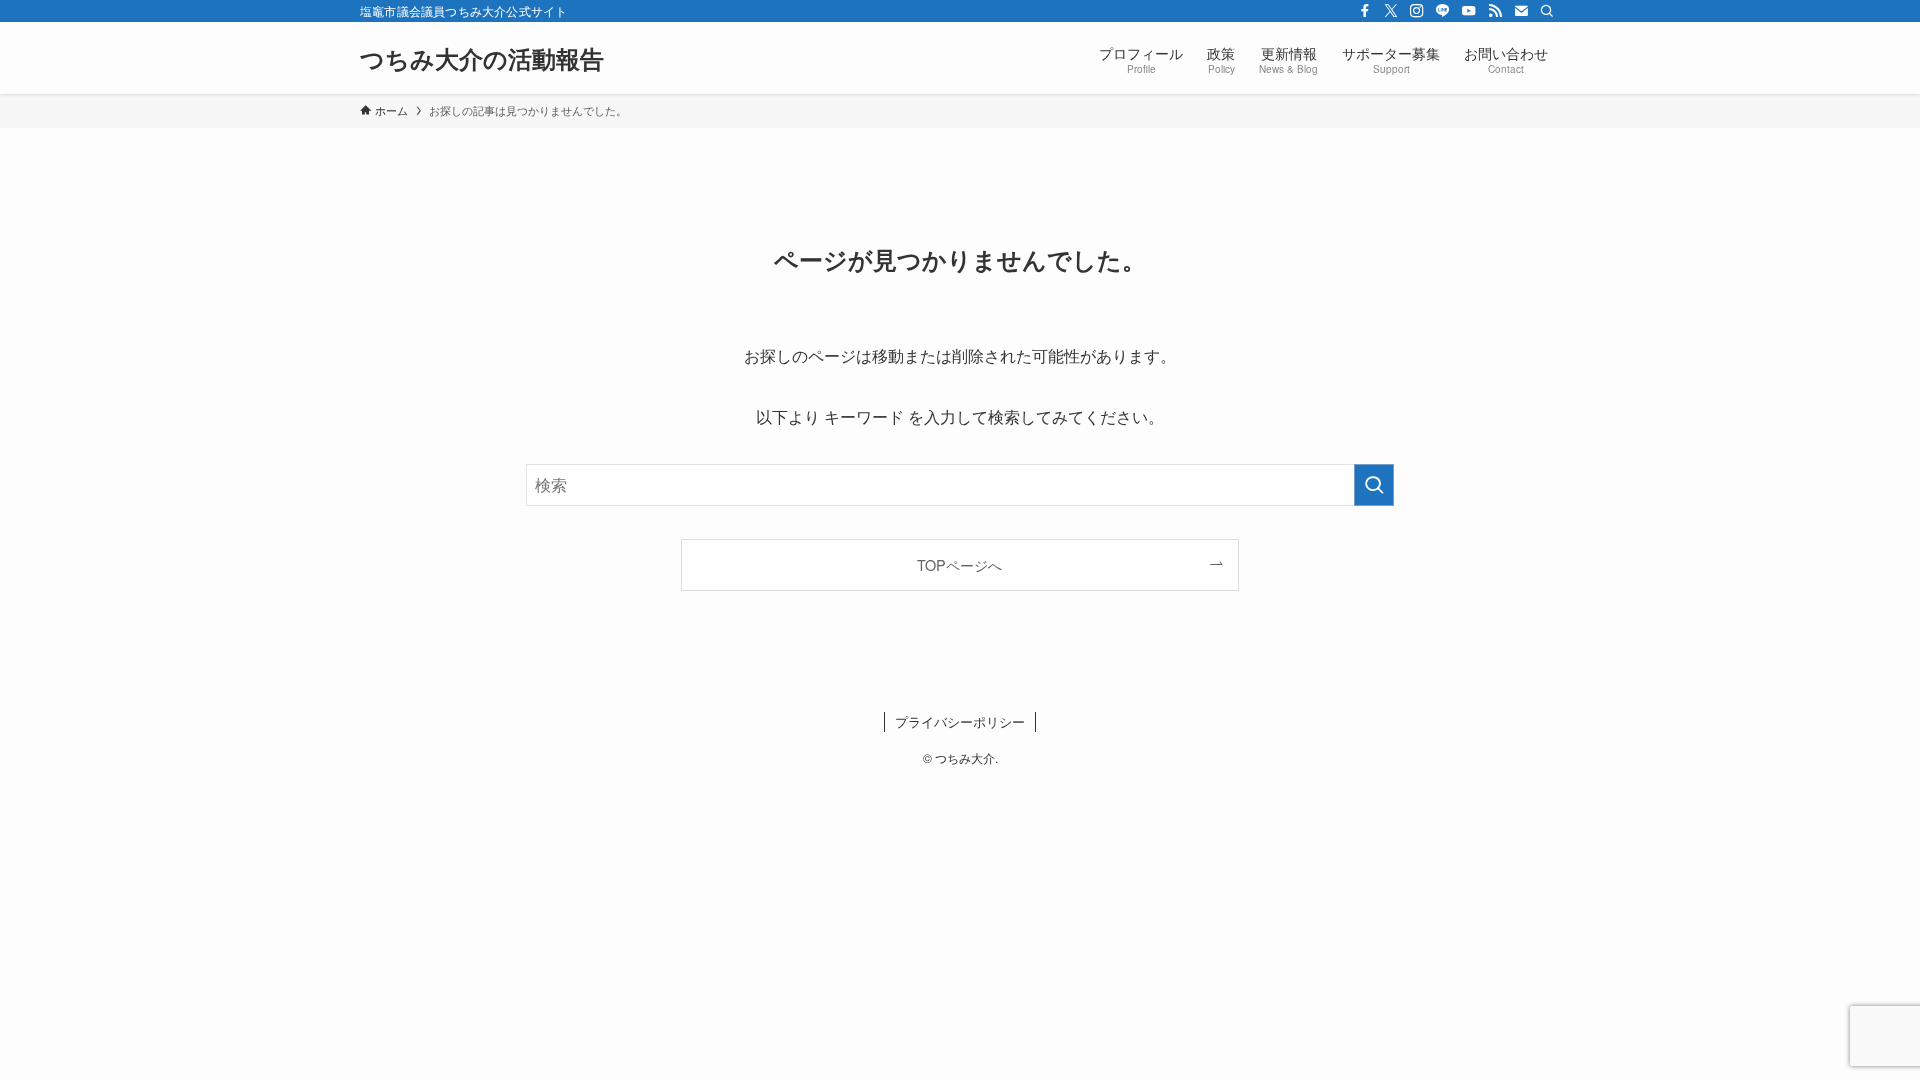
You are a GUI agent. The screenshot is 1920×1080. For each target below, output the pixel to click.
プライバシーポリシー (960, 721)
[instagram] (1417, 11)
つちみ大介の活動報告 (482, 58)
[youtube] (1469, 11)
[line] (1443, 11)
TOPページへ (959, 564)
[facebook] (1365, 11)
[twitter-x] (1391, 11)
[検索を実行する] (1374, 485)
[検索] (1547, 11)
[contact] (1521, 11)
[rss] (1495, 11)
